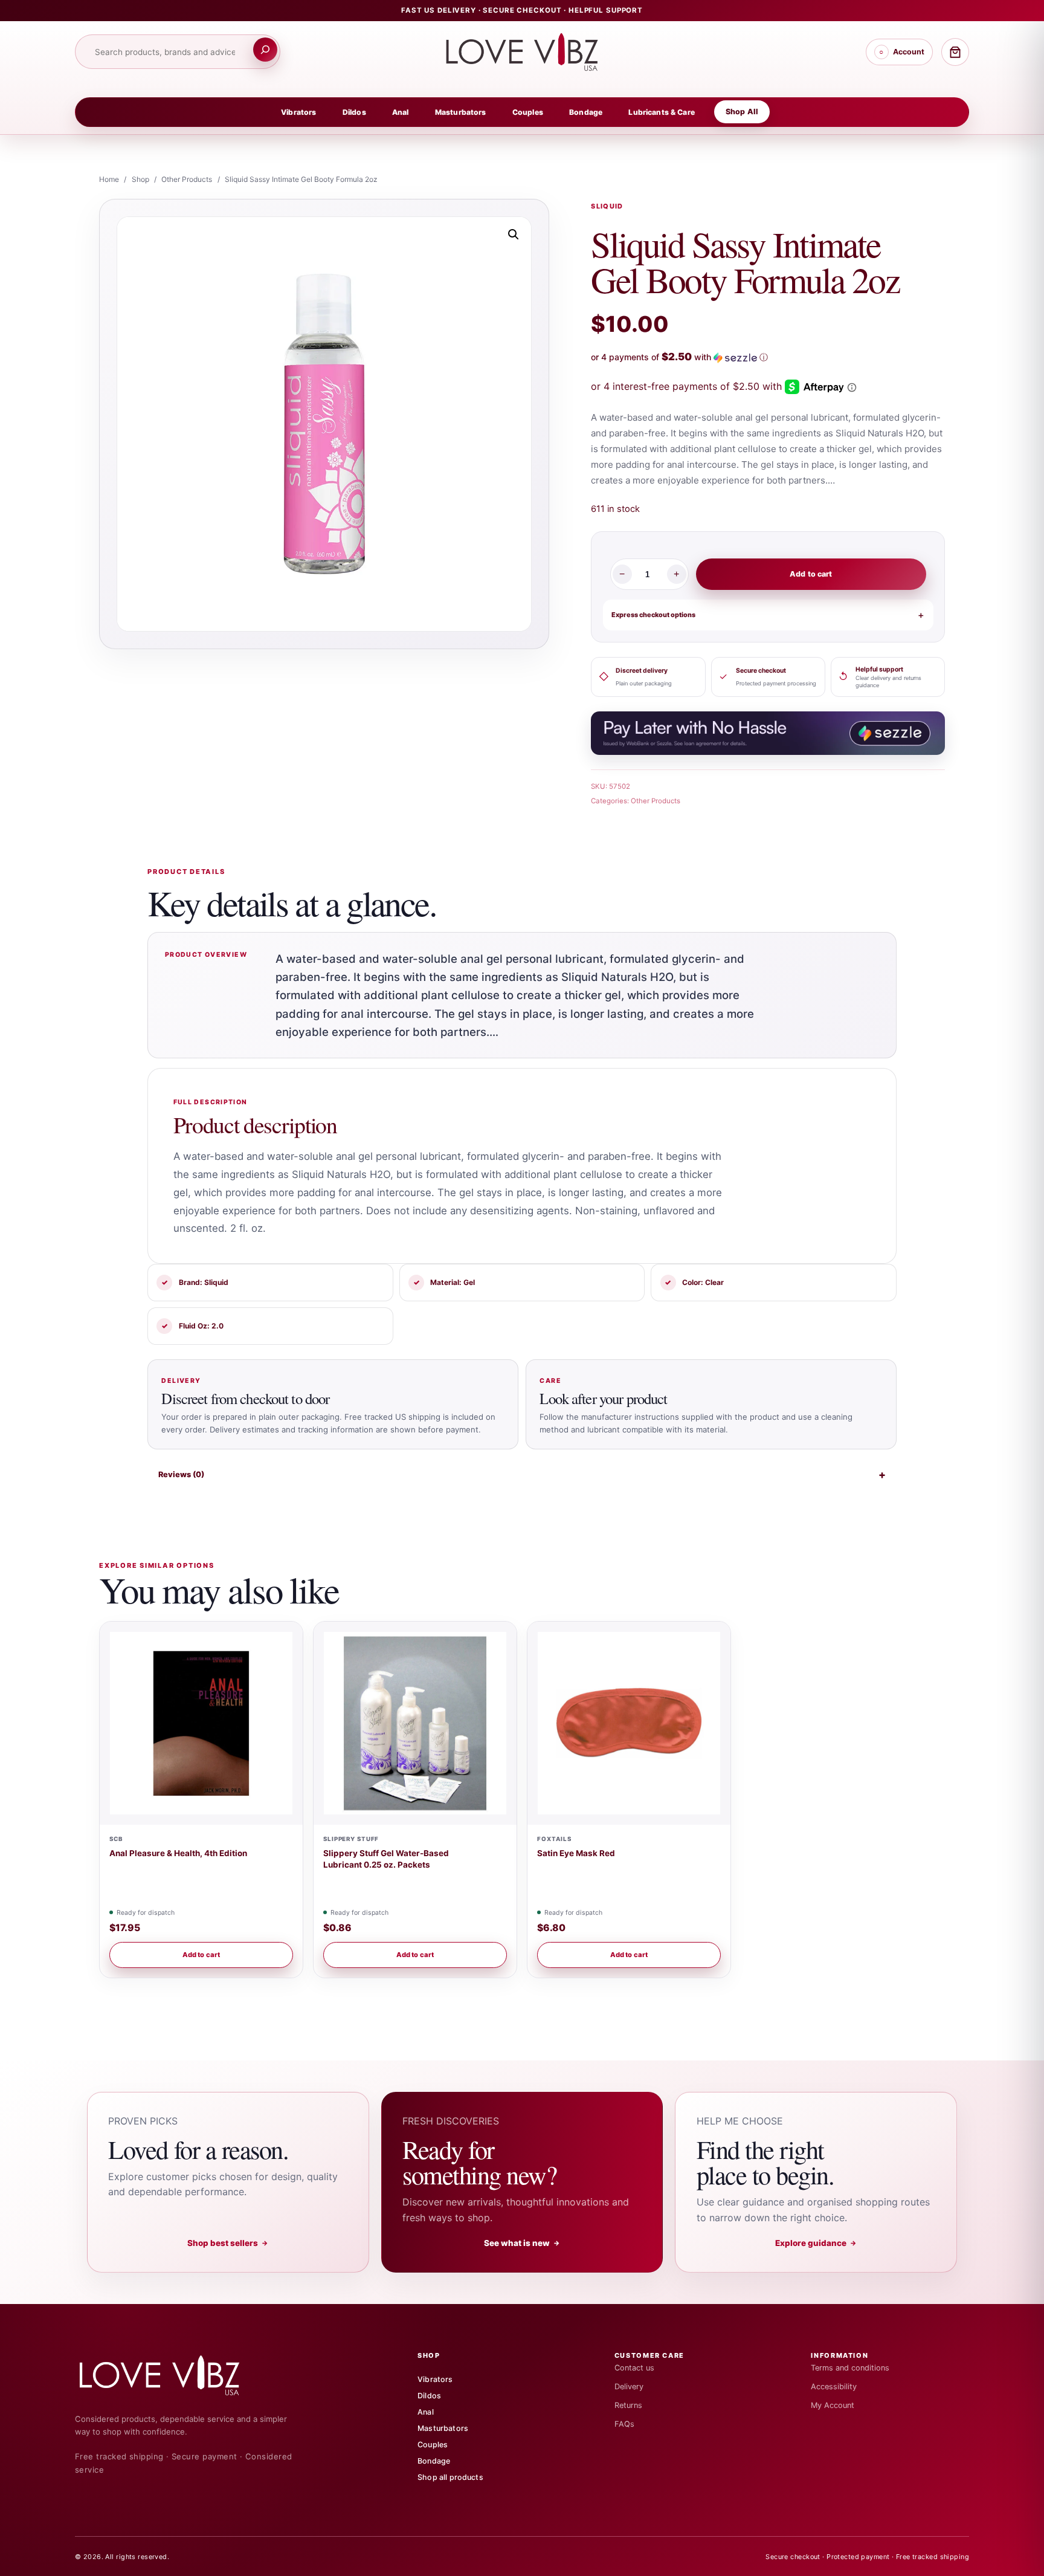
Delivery (629, 2387)
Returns (628, 2405)
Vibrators (298, 112)
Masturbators (461, 112)
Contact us (634, 2368)
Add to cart (811, 574)
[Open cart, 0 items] (955, 52)
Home (109, 179)
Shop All (742, 112)
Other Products (187, 179)
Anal (401, 112)
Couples (528, 112)
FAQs (624, 2424)
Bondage (586, 112)
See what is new (522, 2243)
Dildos (354, 112)
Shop (140, 179)
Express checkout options (653, 615)
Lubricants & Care (661, 112)
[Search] (265, 50)
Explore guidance (816, 2243)
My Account (833, 2405)
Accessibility (834, 2387)
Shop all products (450, 2477)
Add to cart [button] (201, 1955)
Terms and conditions (850, 2368)
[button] (514, 235)
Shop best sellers (228, 2243)
